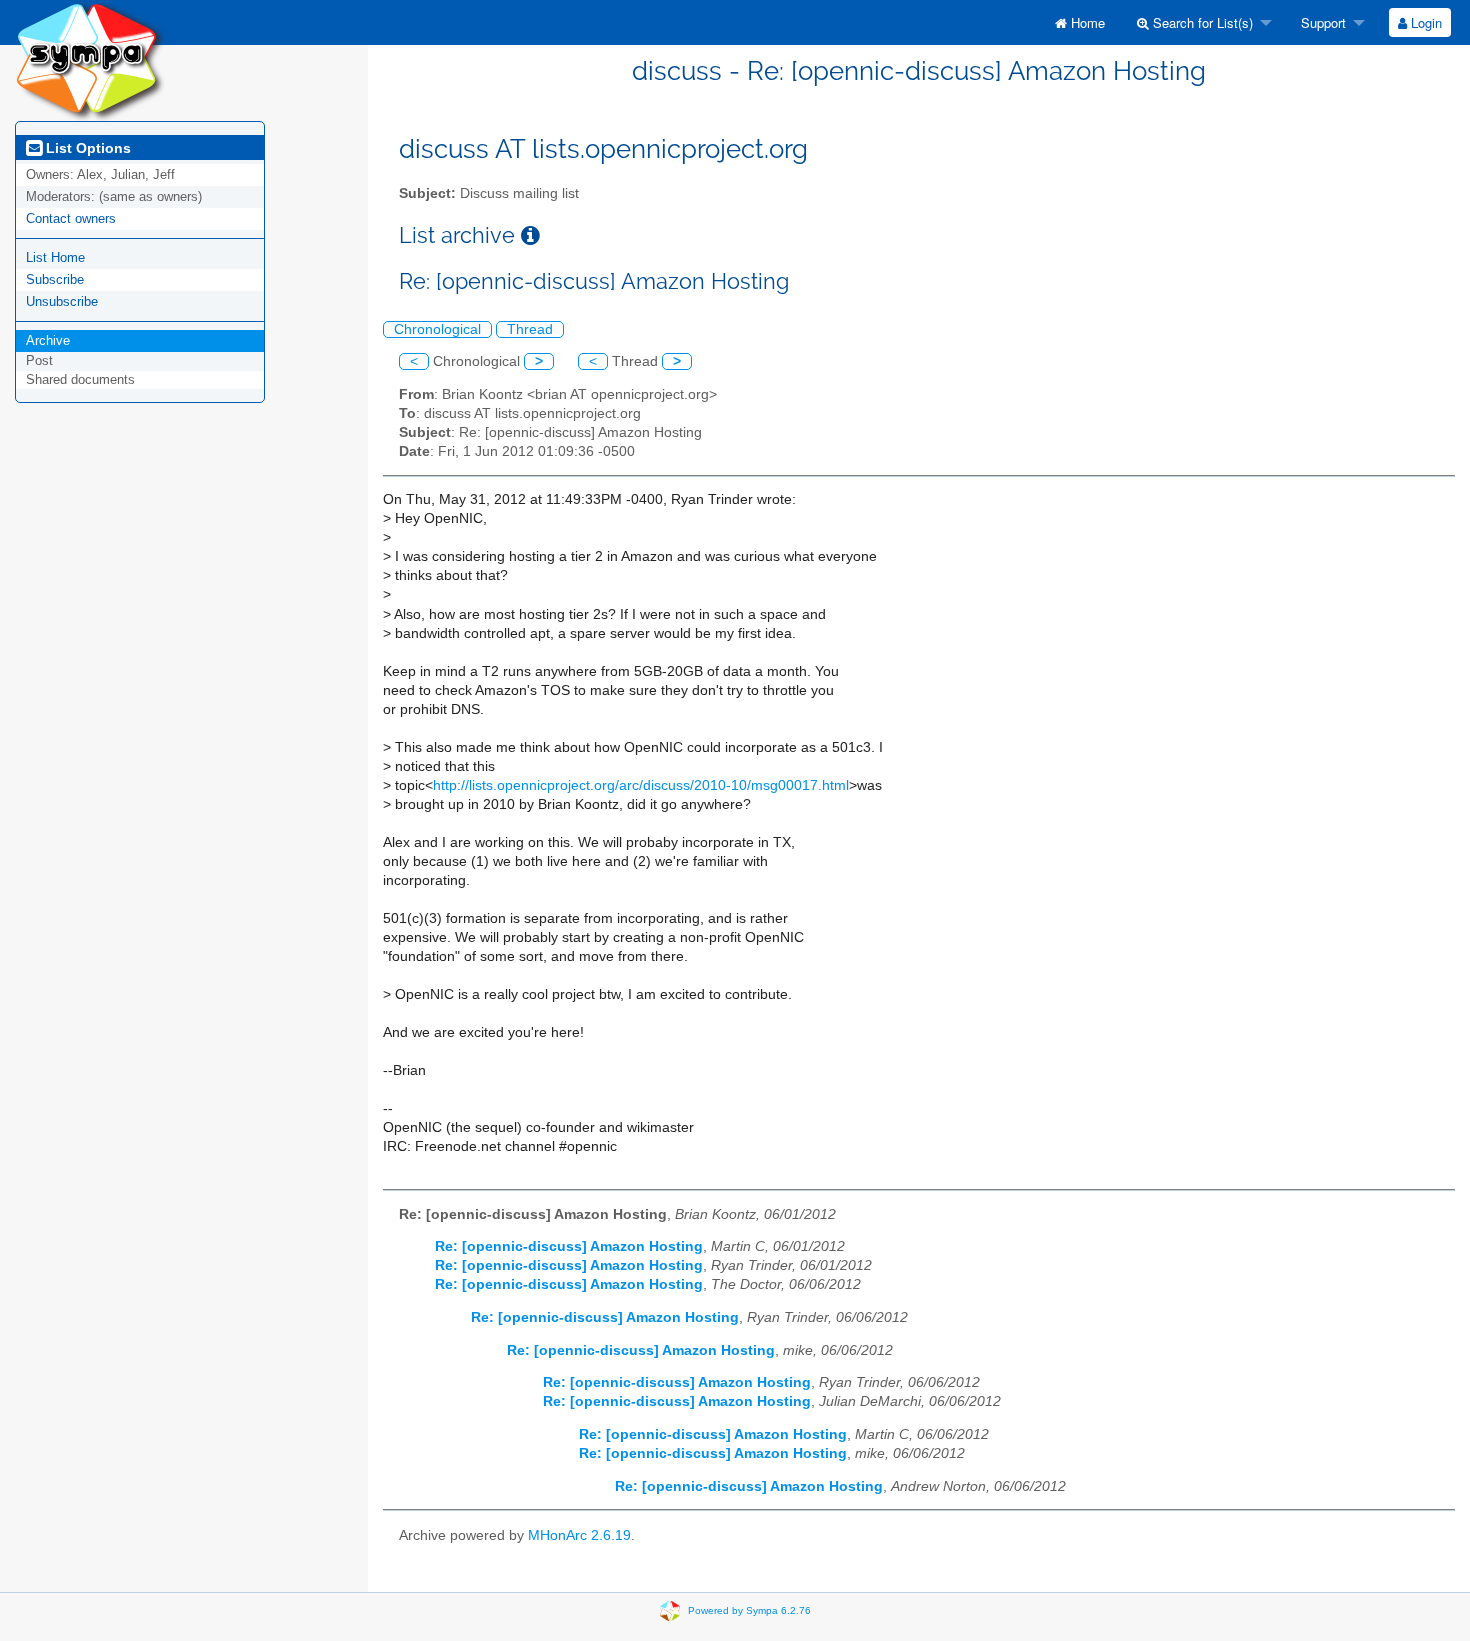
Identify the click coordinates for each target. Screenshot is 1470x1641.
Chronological (437, 329)
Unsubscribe (62, 301)
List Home (55, 257)
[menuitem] (1080, 22)
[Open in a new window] (530, 235)
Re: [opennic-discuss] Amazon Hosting (569, 1246)
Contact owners (71, 218)
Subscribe (55, 279)
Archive (48, 340)
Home (1086, 22)
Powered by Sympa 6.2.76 (749, 1610)
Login (1424, 22)
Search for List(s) (1201, 22)
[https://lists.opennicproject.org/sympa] (90, 59)
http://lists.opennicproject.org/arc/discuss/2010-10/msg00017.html (641, 785)
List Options (86, 148)
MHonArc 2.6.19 (579, 1535)
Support (1321, 22)
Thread (530, 329)
